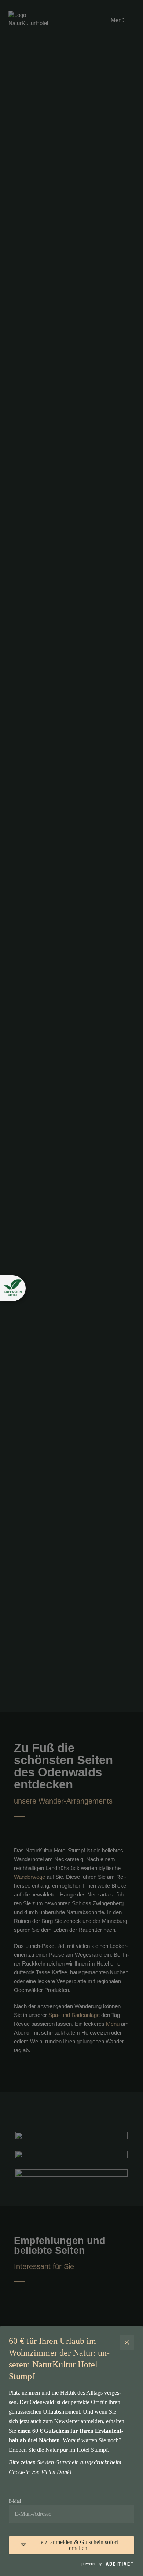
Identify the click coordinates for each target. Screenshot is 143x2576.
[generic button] (127, 2342)
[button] (13, 1288)
